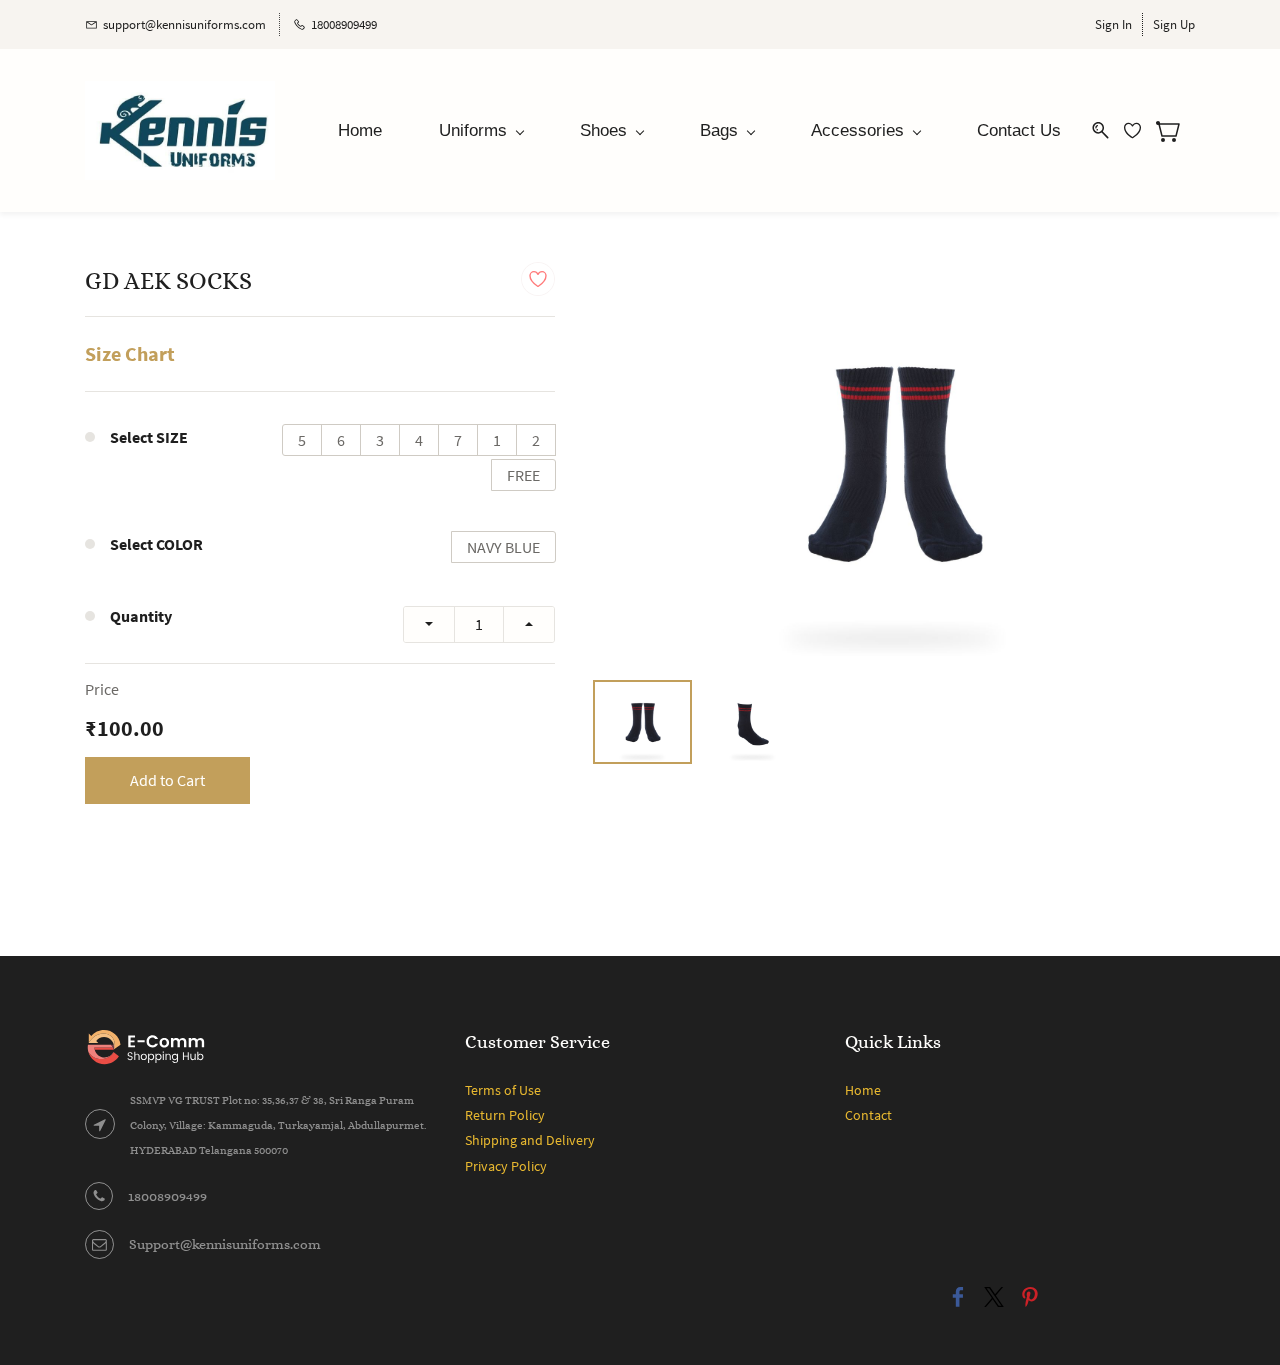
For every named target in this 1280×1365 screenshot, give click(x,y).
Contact (868, 1115)
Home (863, 1090)
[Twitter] (994, 1297)
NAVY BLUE (503, 547)
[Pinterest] (1030, 1297)
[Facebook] (958, 1297)
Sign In (1113, 24)
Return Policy (505, 1115)
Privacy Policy (506, 1166)
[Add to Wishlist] (538, 279)
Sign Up (1174, 24)
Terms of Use (503, 1090)
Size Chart (130, 353)
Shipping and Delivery (530, 1140)
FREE (523, 475)
